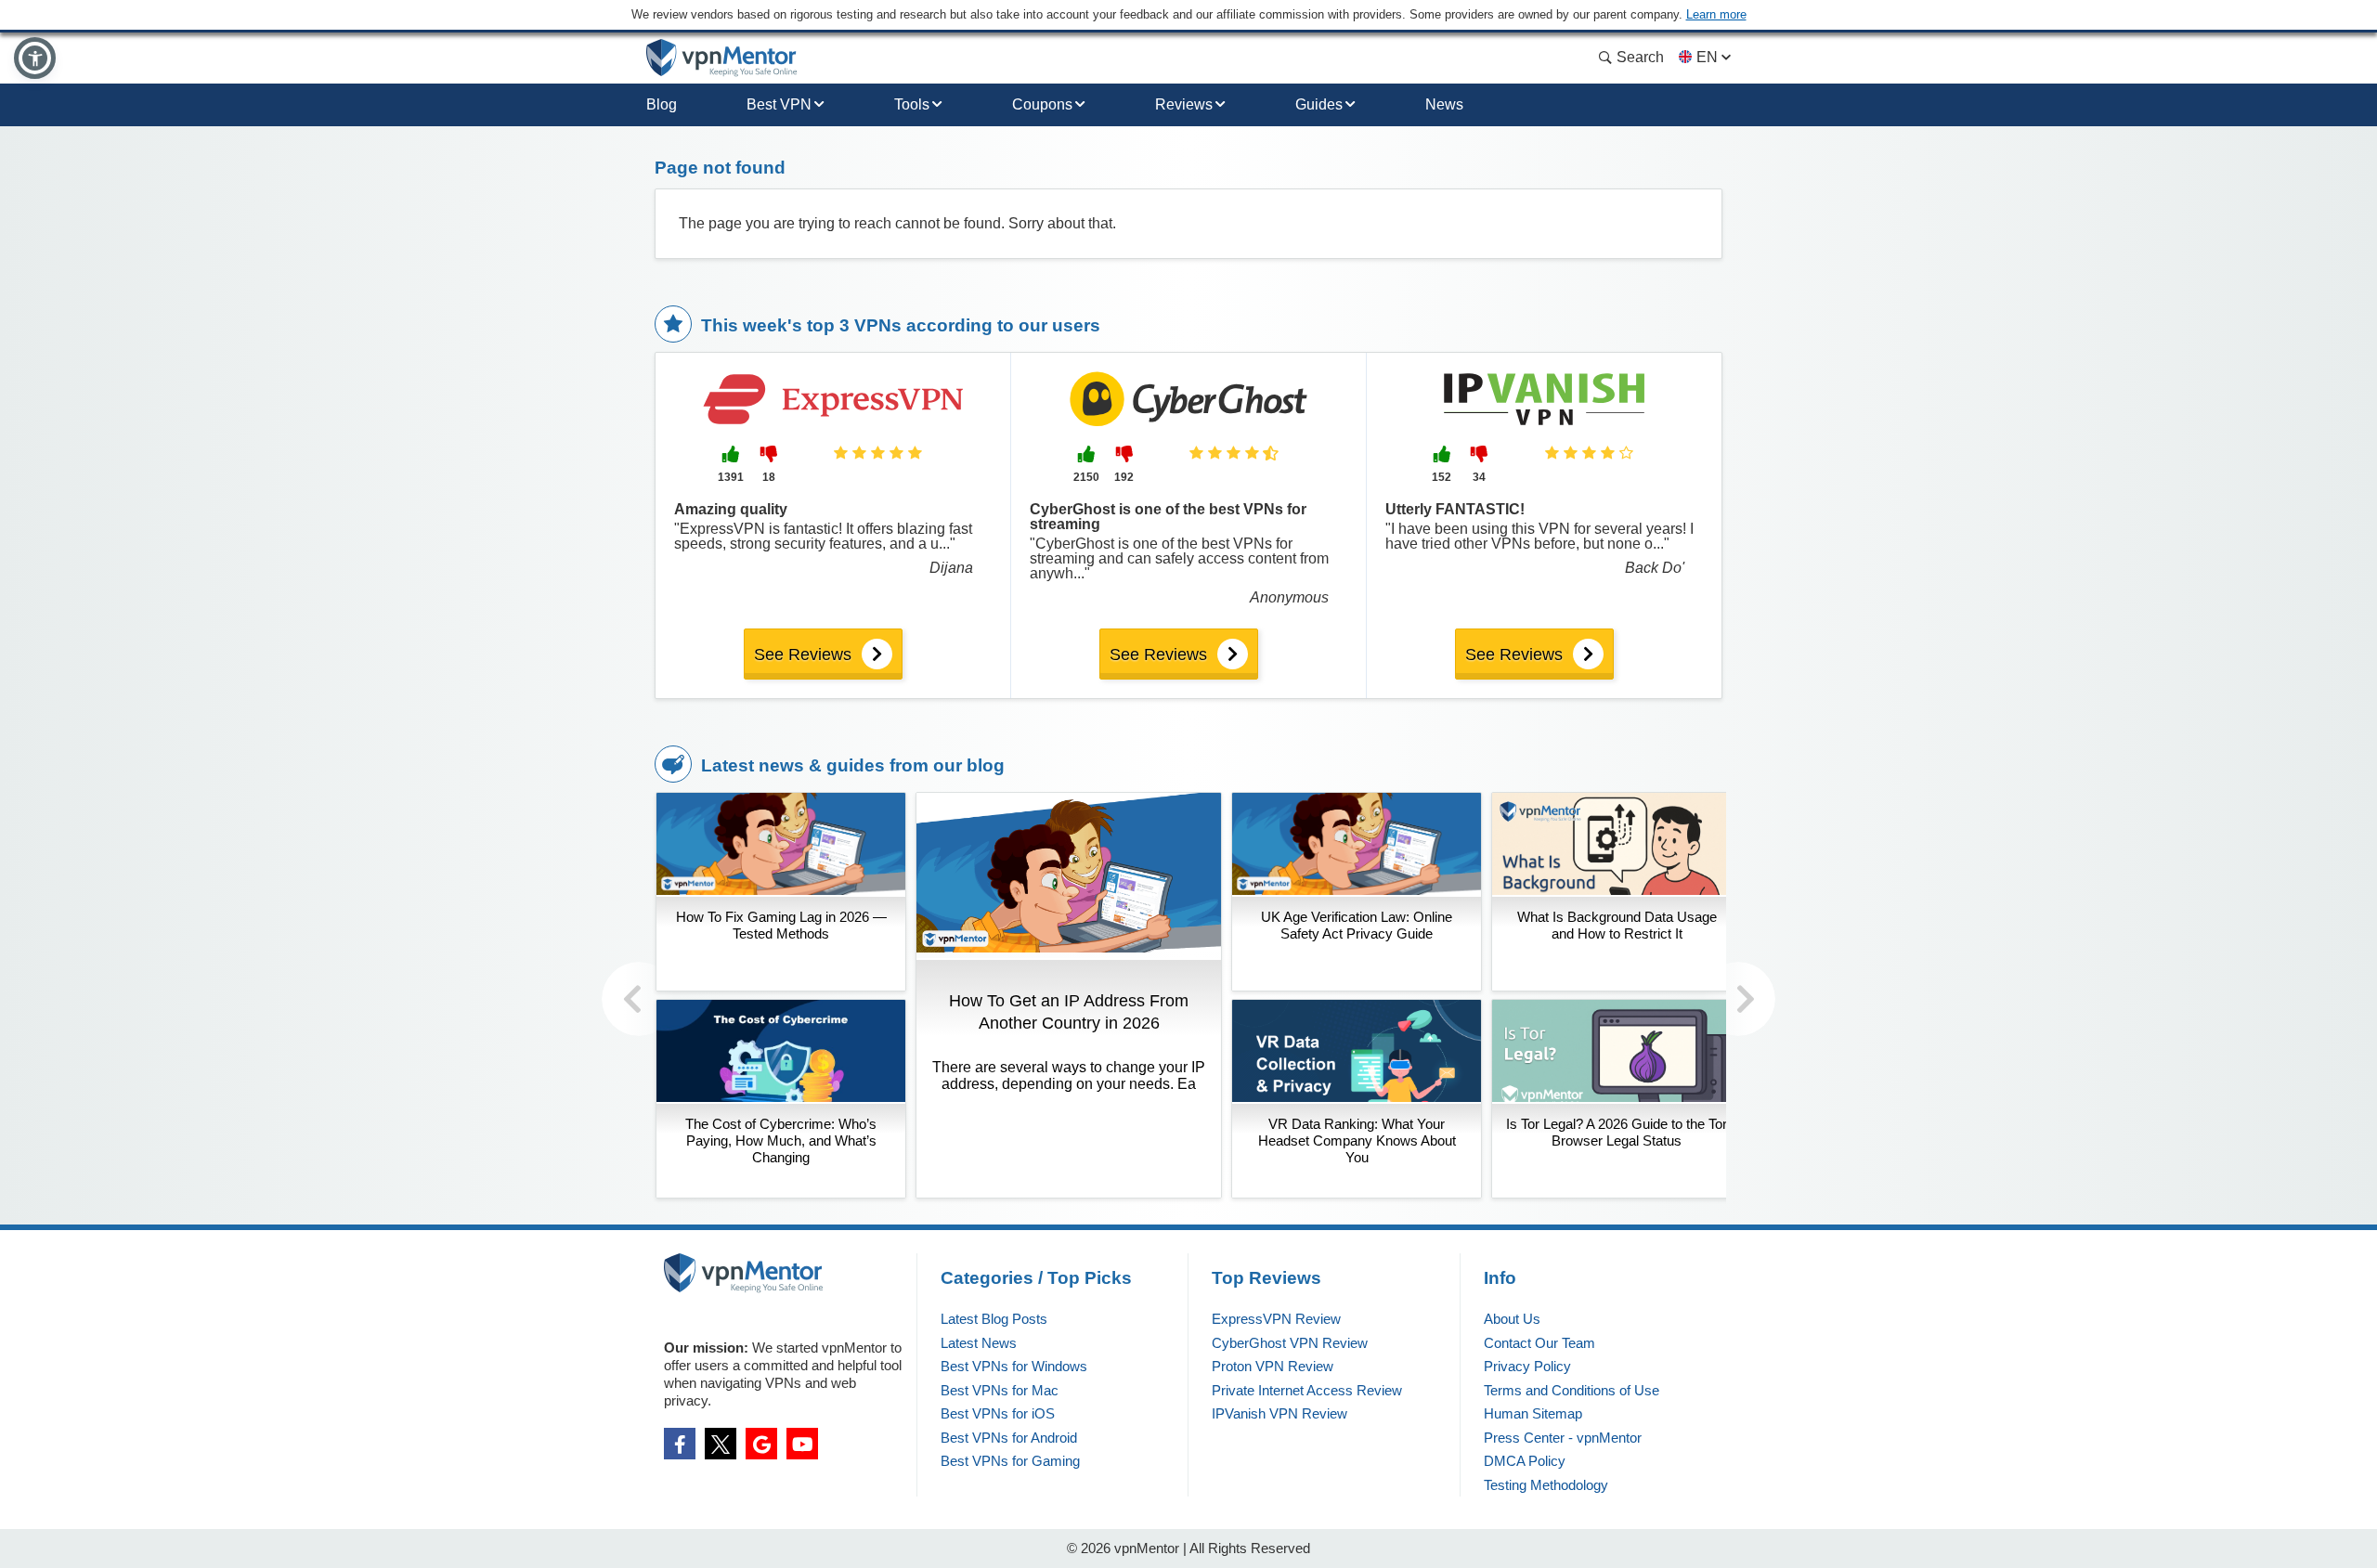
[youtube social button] (802, 1444)
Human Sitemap (1533, 1413)
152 (1442, 477)
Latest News (979, 1343)
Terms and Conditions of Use (1572, 1390)
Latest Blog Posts (994, 1319)
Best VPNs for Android (1009, 1438)
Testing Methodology (1546, 1485)
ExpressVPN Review (1276, 1319)
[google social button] (761, 1444)
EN (1707, 57)
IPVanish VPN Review (1279, 1413)
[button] (35, 58)
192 (1124, 477)
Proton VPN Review (1273, 1366)
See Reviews (803, 654)
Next (1738, 999)
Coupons (1042, 104)
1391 (731, 477)
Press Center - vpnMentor (1563, 1438)
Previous (639, 999)
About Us (1512, 1319)
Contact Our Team (1539, 1343)
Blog (662, 104)
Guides (1319, 104)
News (1444, 104)
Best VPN (779, 104)
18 (769, 477)
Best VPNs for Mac (1000, 1390)
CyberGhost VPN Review (1290, 1343)
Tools (912, 104)
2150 (1086, 477)
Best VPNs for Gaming (1010, 1461)
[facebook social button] (680, 1444)
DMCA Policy (1525, 1461)
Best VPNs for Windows (1014, 1366)
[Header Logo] (722, 58)
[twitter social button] (721, 1444)
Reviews (1184, 104)
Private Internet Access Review (1307, 1390)
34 (1479, 477)
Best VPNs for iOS (998, 1413)
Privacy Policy (1527, 1366)
